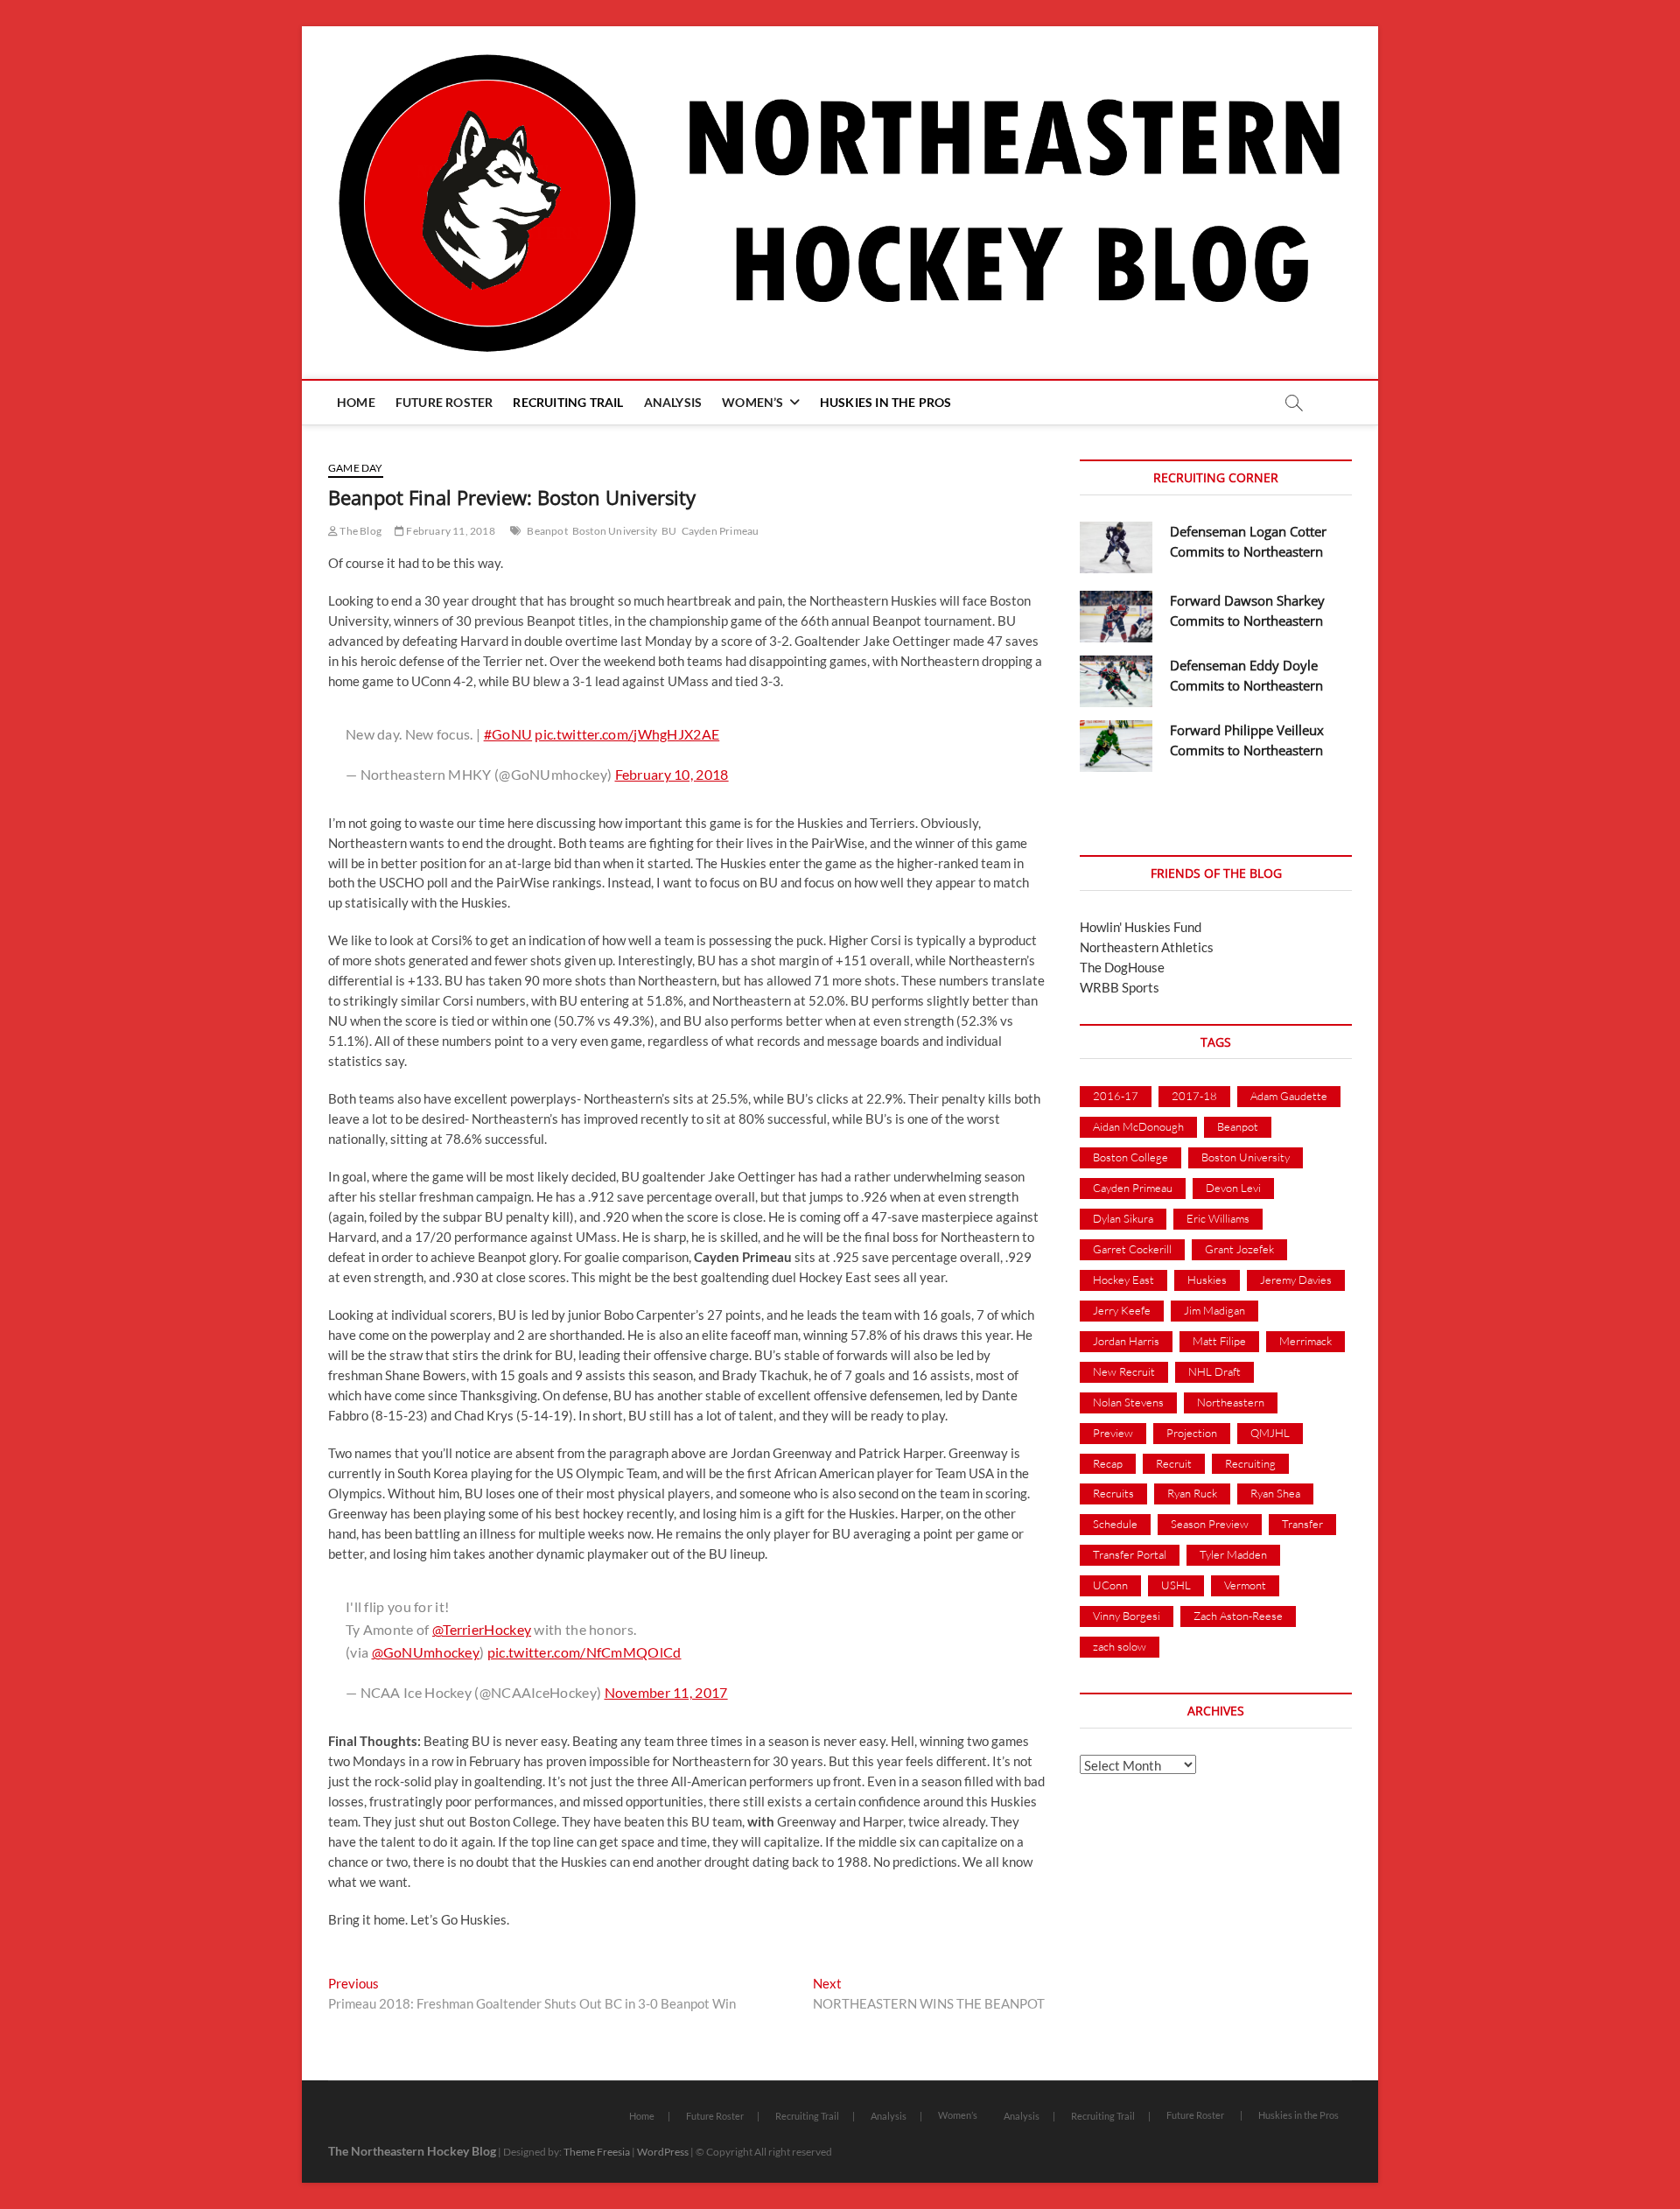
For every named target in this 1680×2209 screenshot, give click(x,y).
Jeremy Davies (1296, 1280)
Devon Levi (1233, 1188)
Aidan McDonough (1138, 1126)
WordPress (663, 2152)
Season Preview (1210, 1524)
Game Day (356, 468)
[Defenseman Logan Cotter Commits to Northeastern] (1116, 547)
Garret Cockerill (1132, 1249)
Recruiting (1250, 1463)
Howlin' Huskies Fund (1141, 927)
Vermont (1245, 1585)
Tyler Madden (1233, 1554)
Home (356, 402)
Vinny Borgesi (1127, 1616)
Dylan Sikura (1123, 1218)
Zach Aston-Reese (1238, 1616)
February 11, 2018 (450, 531)
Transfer (1302, 1524)
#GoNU (508, 734)
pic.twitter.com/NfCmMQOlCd (584, 1652)
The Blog (360, 531)
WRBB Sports (1120, 987)
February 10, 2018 (672, 774)
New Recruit (1124, 1371)
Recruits (1113, 1493)
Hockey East (1123, 1280)
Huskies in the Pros (886, 402)
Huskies (1207, 1280)
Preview (1113, 1433)
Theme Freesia (597, 2152)
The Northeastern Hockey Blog (412, 2151)
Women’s (752, 402)
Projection (1192, 1433)
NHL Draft (1214, 1371)
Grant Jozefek (1239, 1249)
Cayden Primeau (721, 531)
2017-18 (1194, 1096)
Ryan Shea (1275, 1493)
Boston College (1130, 1157)
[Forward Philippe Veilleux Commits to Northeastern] (1116, 746)
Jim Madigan (1214, 1310)
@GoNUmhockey (426, 1652)
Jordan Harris (1126, 1341)
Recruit (1174, 1463)
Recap (1108, 1463)
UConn (1110, 1585)
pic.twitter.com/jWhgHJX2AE (627, 734)
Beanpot (547, 531)
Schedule (1115, 1524)
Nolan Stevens (1128, 1402)
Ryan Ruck (1192, 1493)
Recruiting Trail (568, 402)
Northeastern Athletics (1147, 947)
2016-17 (1116, 1096)
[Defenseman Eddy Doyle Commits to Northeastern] (1116, 681)
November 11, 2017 (666, 1692)
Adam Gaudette (1289, 1096)
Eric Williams (1218, 1218)
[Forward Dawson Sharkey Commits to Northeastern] (1116, 617)
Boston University (615, 531)
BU (669, 531)
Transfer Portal (1130, 1554)
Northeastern (1231, 1402)
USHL (1176, 1585)
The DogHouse (1122, 967)
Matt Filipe (1219, 1341)
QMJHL (1270, 1433)
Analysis (673, 402)
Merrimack (1305, 1341)
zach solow (1120, 1646)
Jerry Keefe (1122, 1310)
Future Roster (444, 402)
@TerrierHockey (482, 1629)
